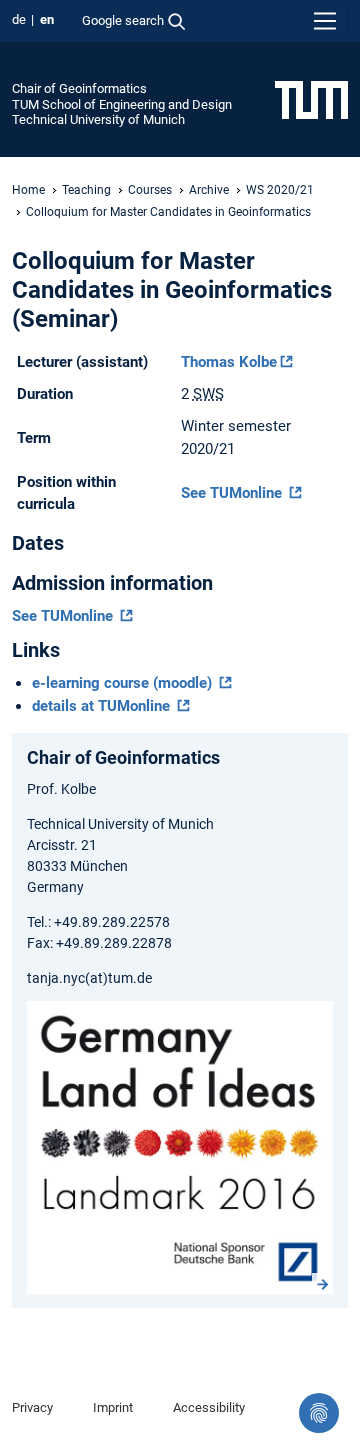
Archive (209, 190)
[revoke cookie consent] (319, 1413)
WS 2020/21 (280, 190)
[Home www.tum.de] (311, 99)
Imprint (113, 1407)
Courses (150, 190)
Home (28, 190)
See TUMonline (233, 493)
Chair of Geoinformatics (79, 88)
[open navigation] (325, 21)
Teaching (86, 190)
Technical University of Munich (98, 119)
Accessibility (209, 1407)
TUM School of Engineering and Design (122, 104)
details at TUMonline (103, 706)
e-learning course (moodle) (124, 683)
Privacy (32, 1407)
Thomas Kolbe (229, 362)
